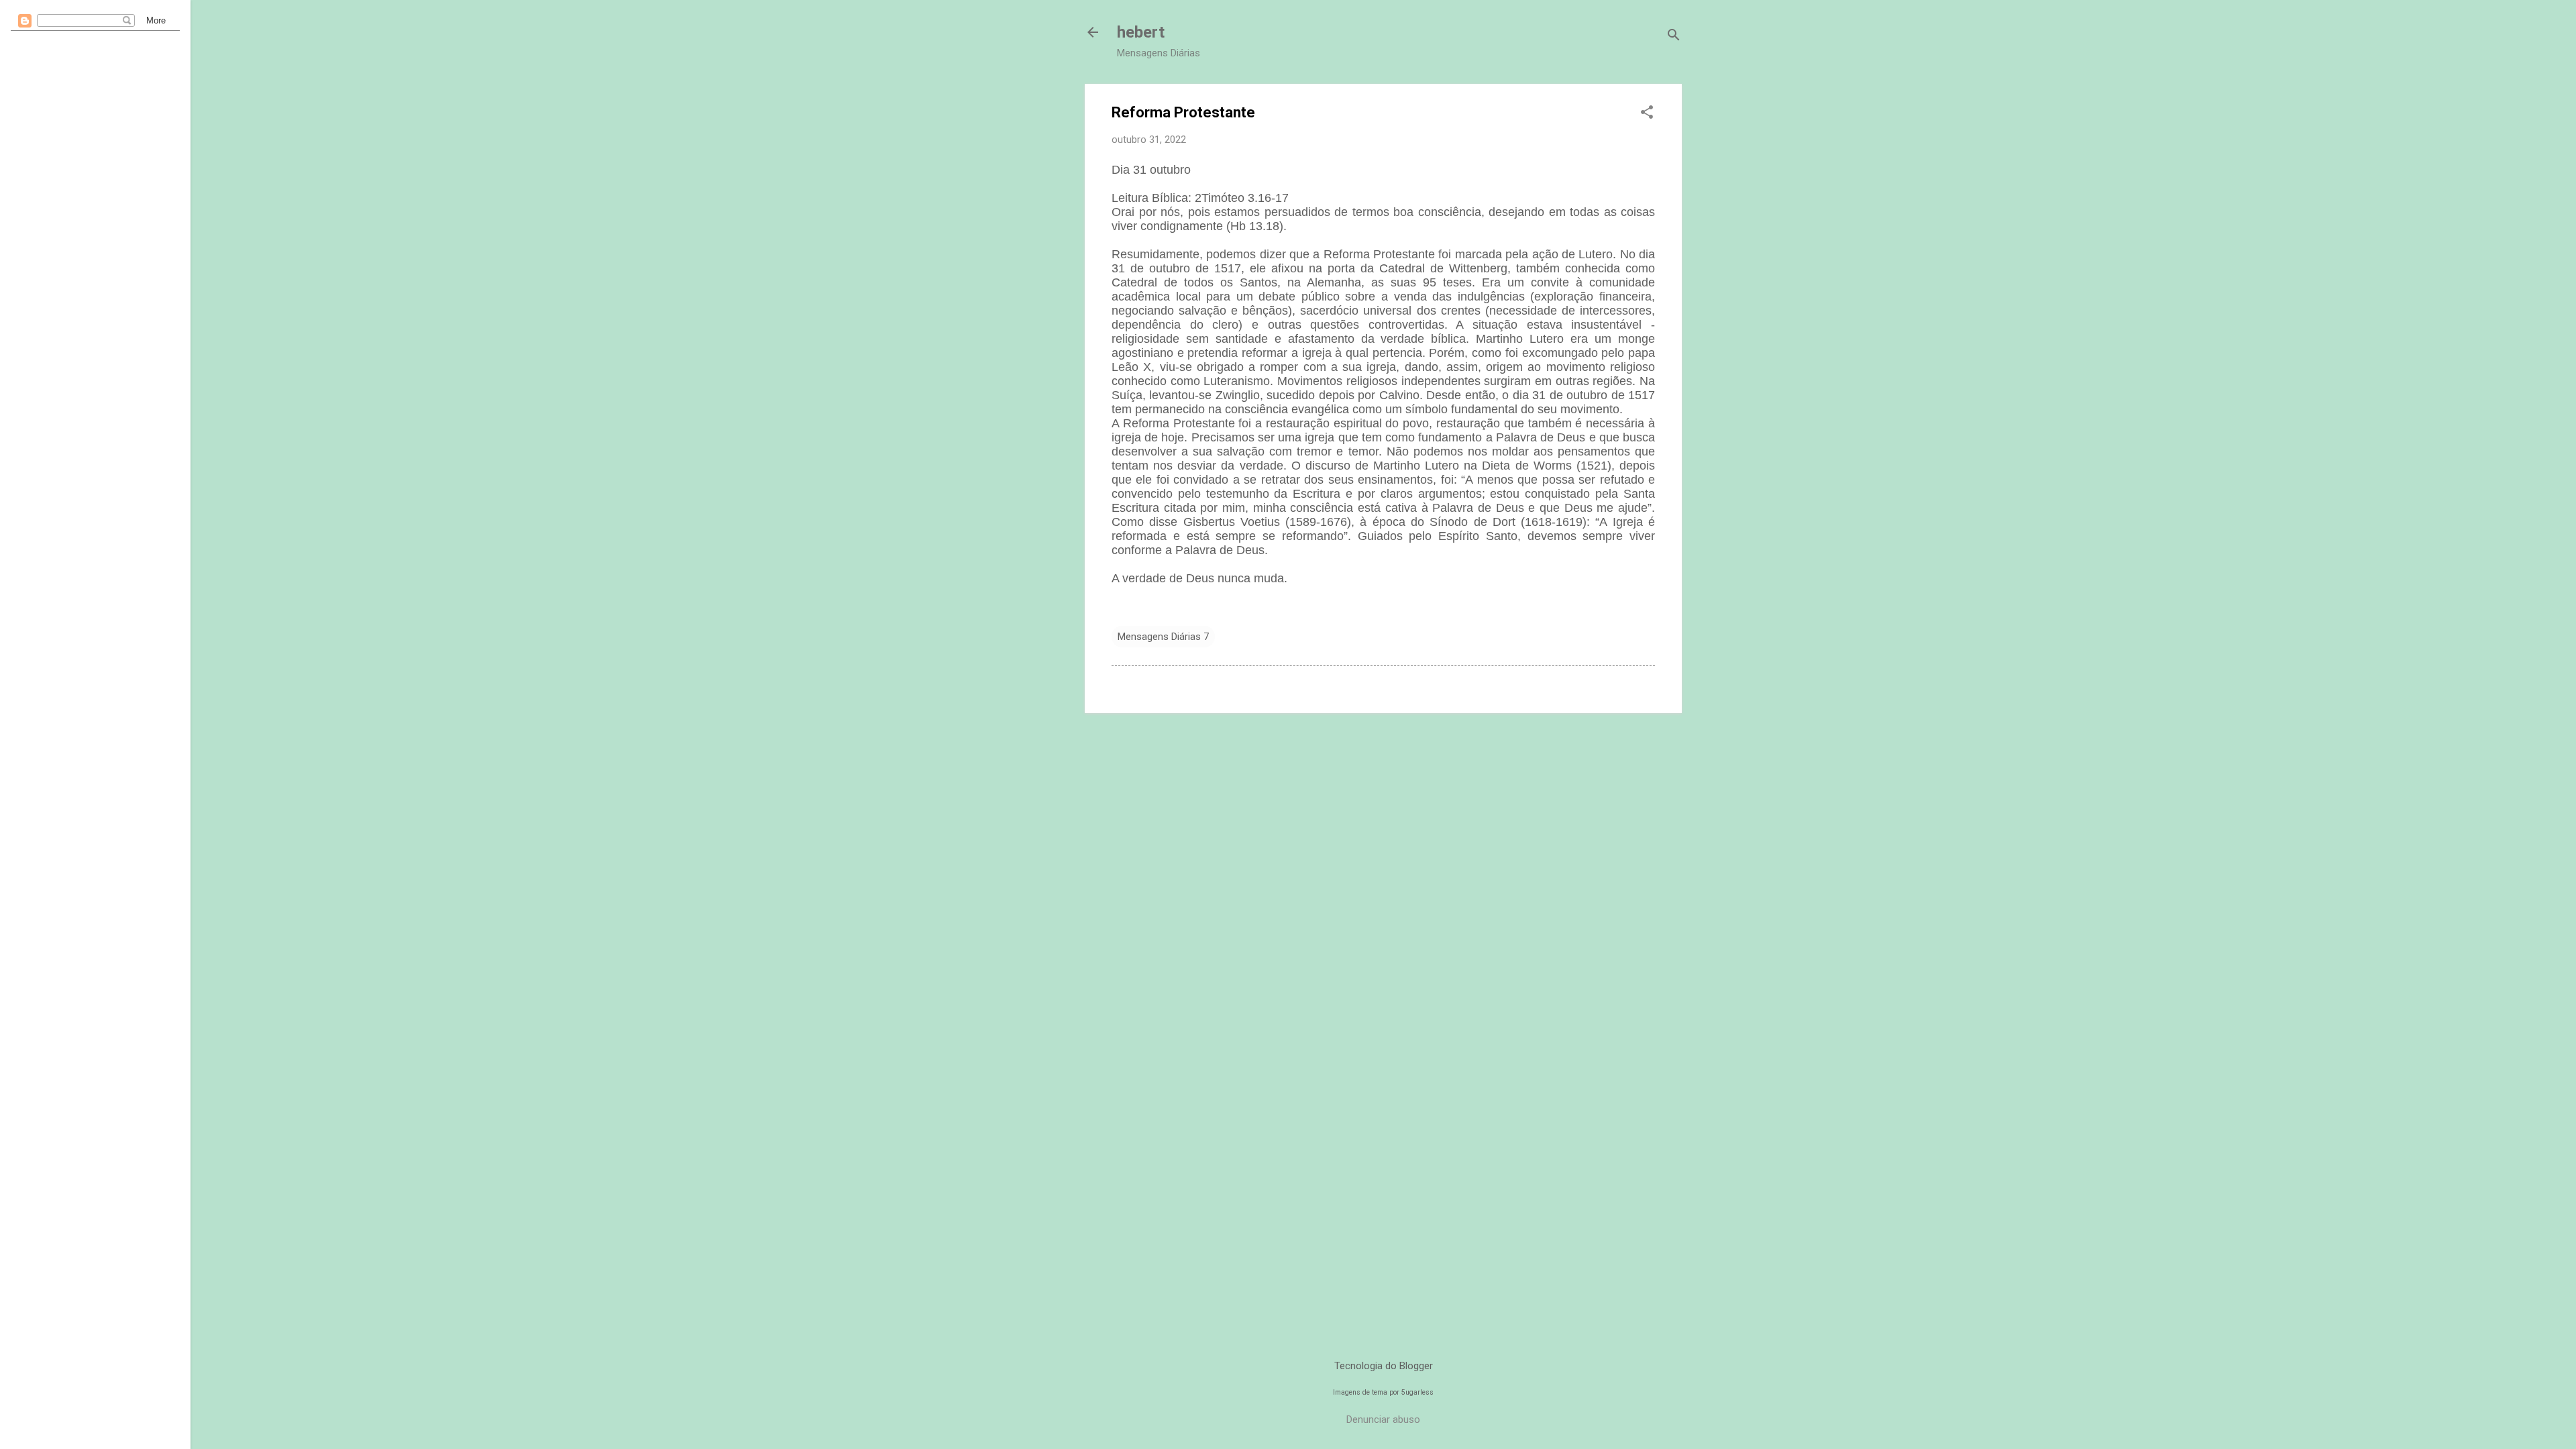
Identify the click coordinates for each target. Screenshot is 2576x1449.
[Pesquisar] (1674, 37)
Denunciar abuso (1383, 1419)
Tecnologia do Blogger (1384, 1366)
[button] (1647, 113)
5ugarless (1417, 1392)
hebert (1141, 32)
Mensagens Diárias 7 (1163, 637)
